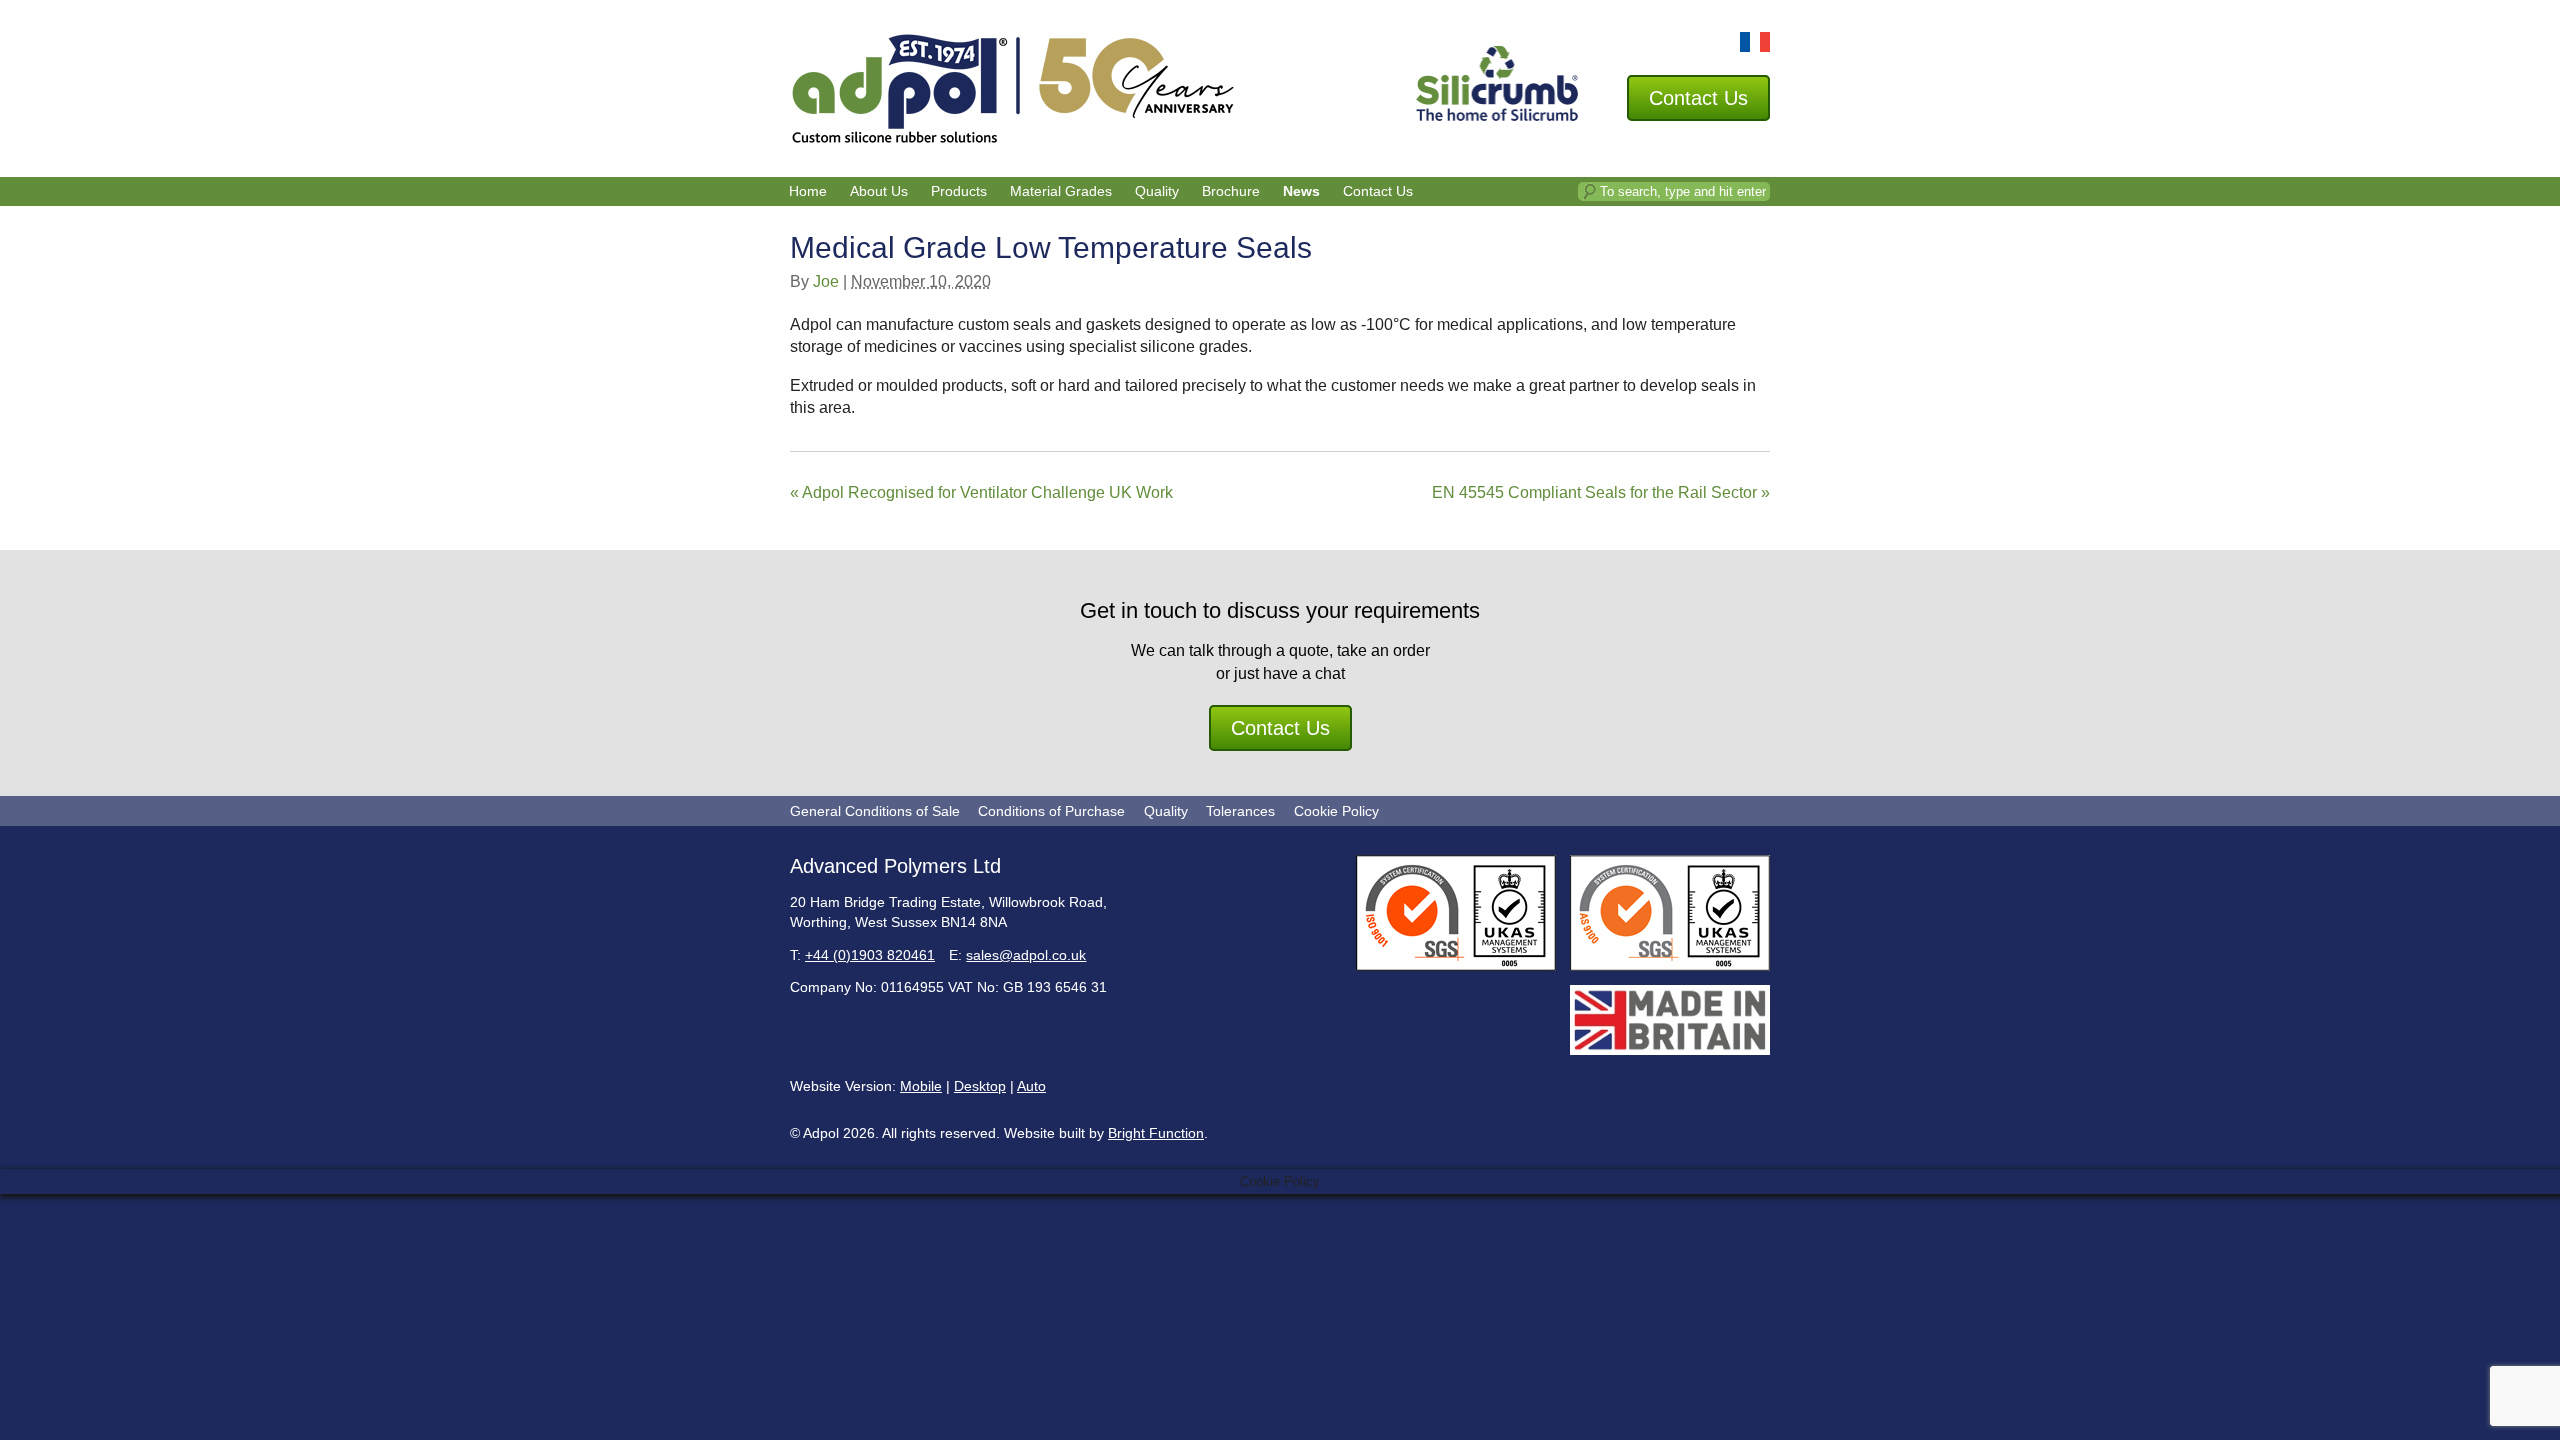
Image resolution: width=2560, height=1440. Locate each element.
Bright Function (1156, 1133)
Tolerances (1240, 811)
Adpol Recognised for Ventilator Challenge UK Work (981, 492)
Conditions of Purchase (1051, 811)
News (1301, 191)
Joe (826, 281)
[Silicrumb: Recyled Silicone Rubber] (1497, 115)
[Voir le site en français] (1755, 46)
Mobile (921, 1086)
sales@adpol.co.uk (1026, 955)
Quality (1157, 191)
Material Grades (1061, 191)
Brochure (1231, 191)
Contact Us (1378, 191)
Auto (1031, 1086)
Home (808, 191)
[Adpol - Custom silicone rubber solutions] (1013, 139)
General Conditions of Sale (875, 811)
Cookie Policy (1336, 811)
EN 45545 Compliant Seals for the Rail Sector (1601, 492)
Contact (1698, 98)
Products (959, 191)
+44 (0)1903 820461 (870, 955)
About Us (879, 191)
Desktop (980, 1086)
